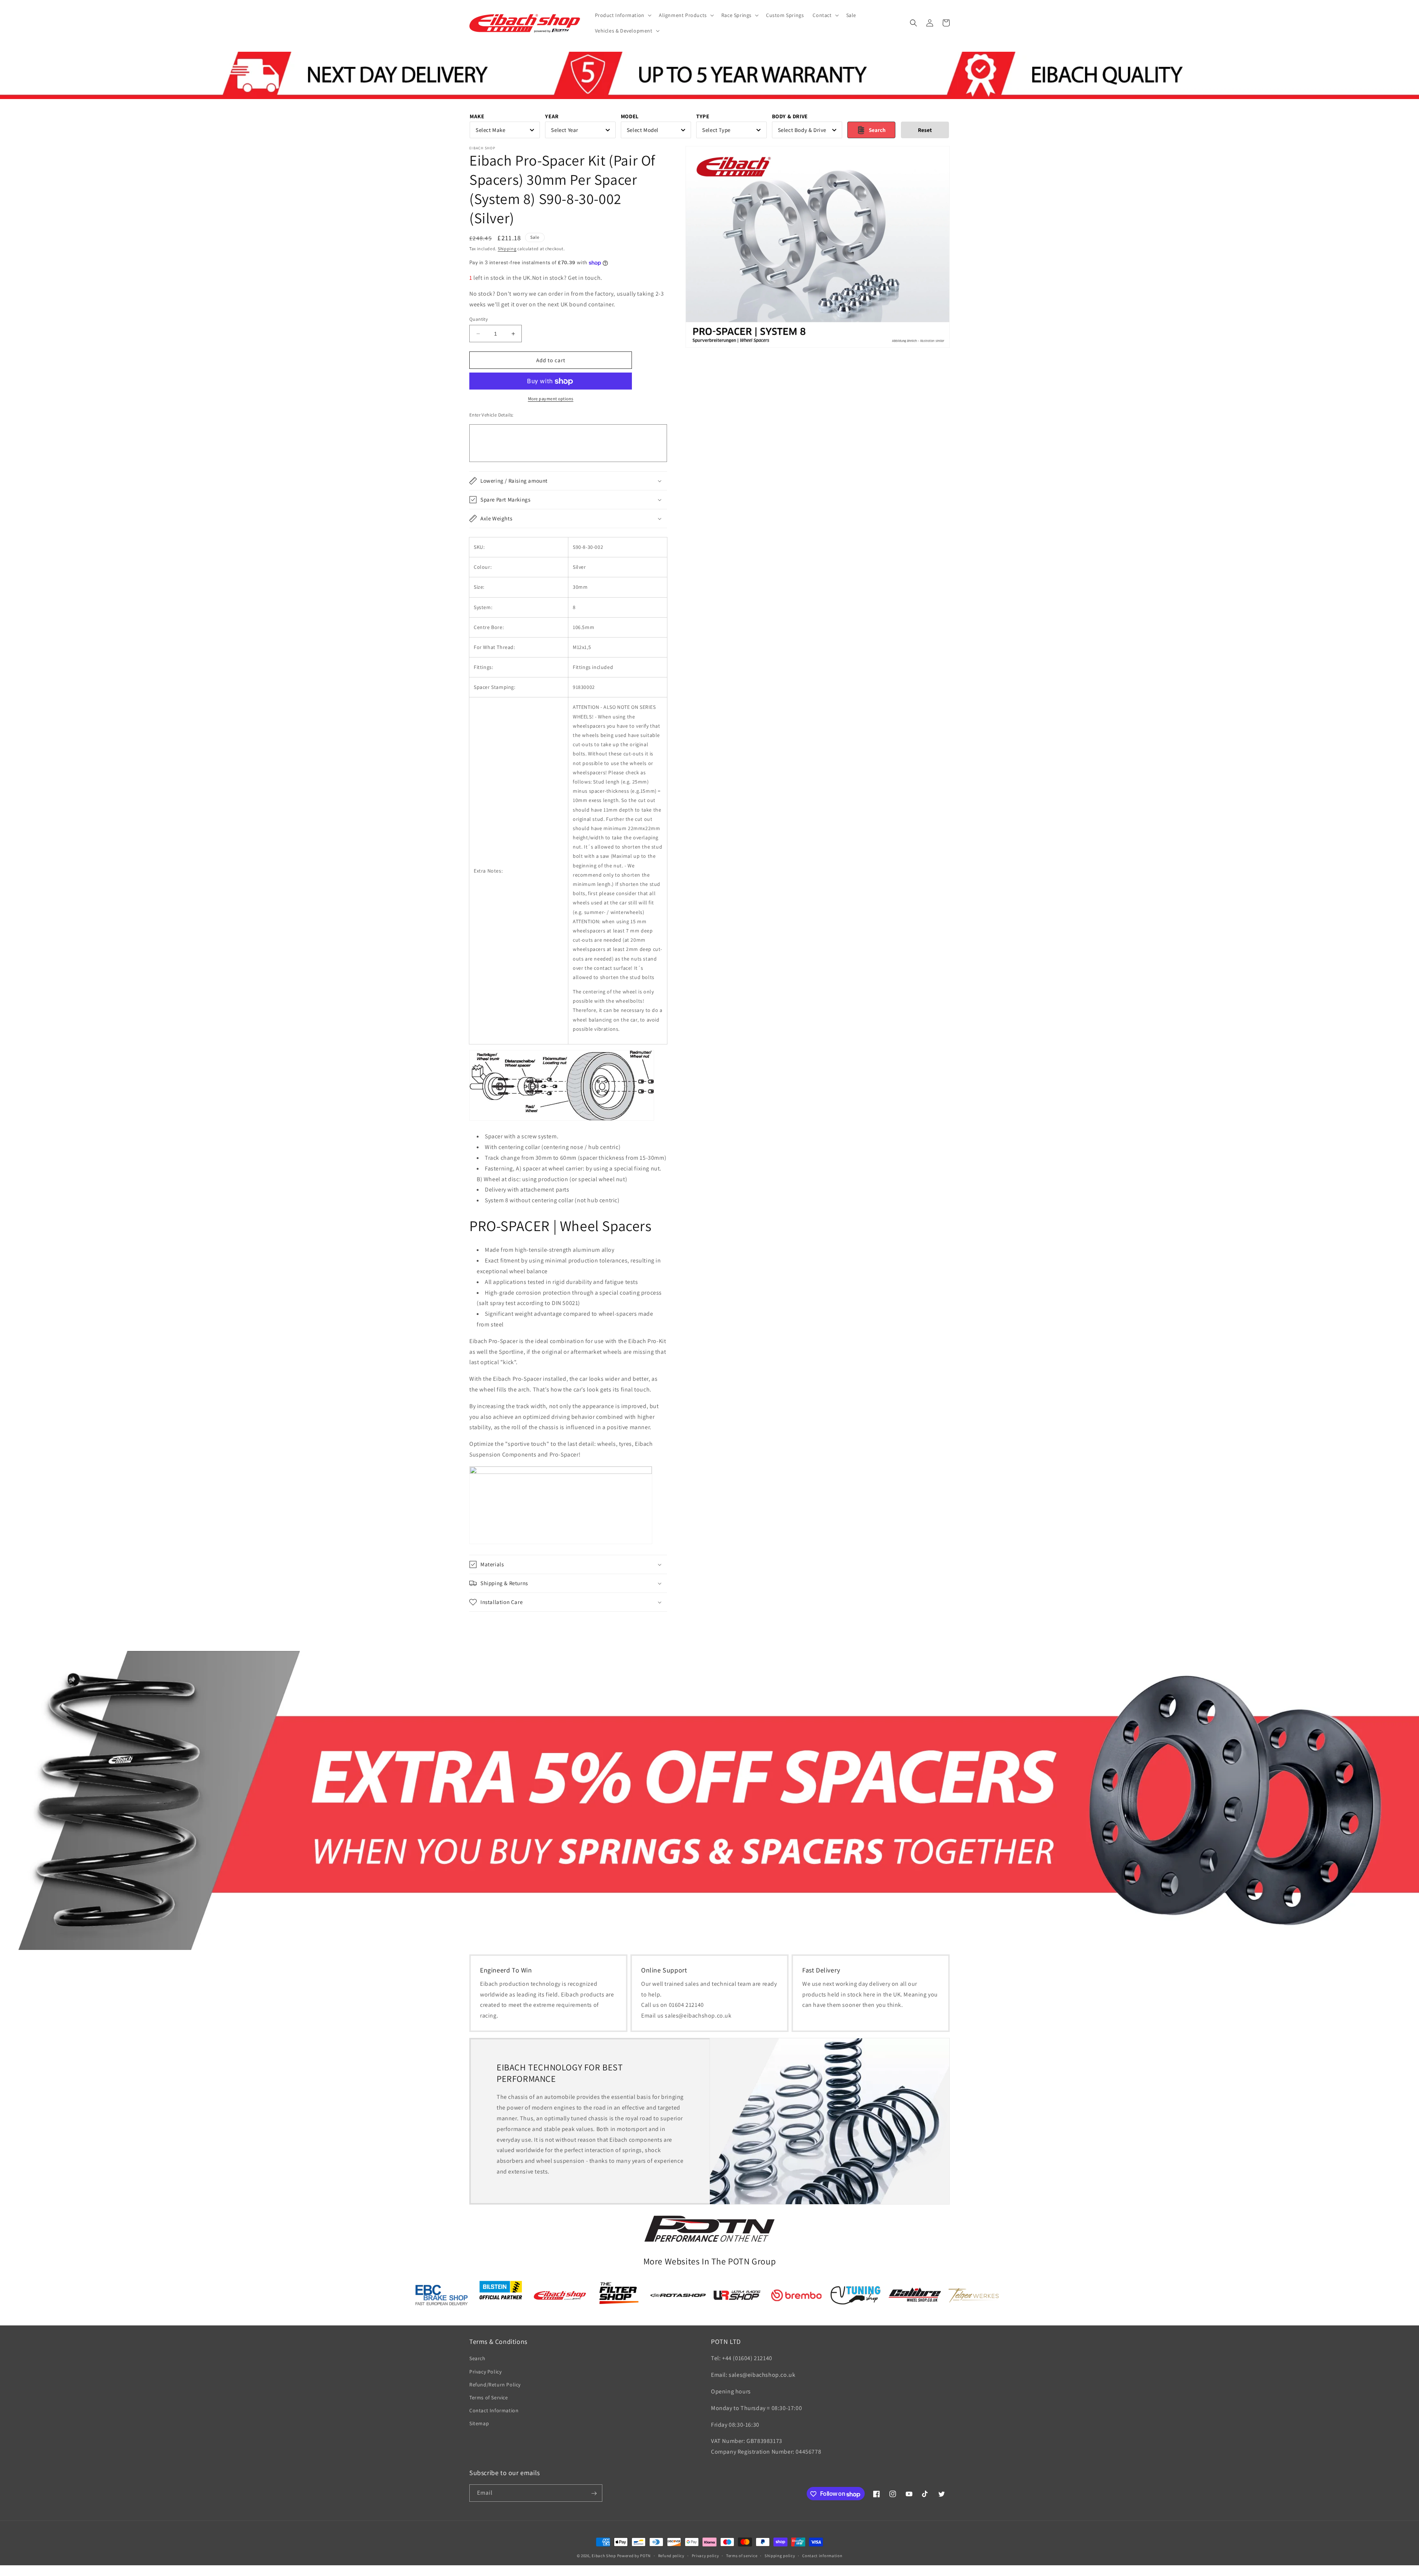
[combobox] (505, 130)
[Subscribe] (594, 2493)
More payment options (551, 399)
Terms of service (742, 2556)
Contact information (822, 2556)
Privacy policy (705, 2556)
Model (630, 116)
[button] (622, 15)
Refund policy (671, 2556)
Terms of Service (489, 2397)
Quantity (479, 319)
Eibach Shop (604, 2556)
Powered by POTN (634, 2556)
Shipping (507, 249)
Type (703, 116)
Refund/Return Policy (495, 2385)
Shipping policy (780, 2556)
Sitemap (479, 2424)
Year (552, 116)
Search (477, 2359)
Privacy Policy (485, 2372)
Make (477, 116)
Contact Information (494, 2411)
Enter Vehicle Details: (491, 415)
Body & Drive (790, 116)
